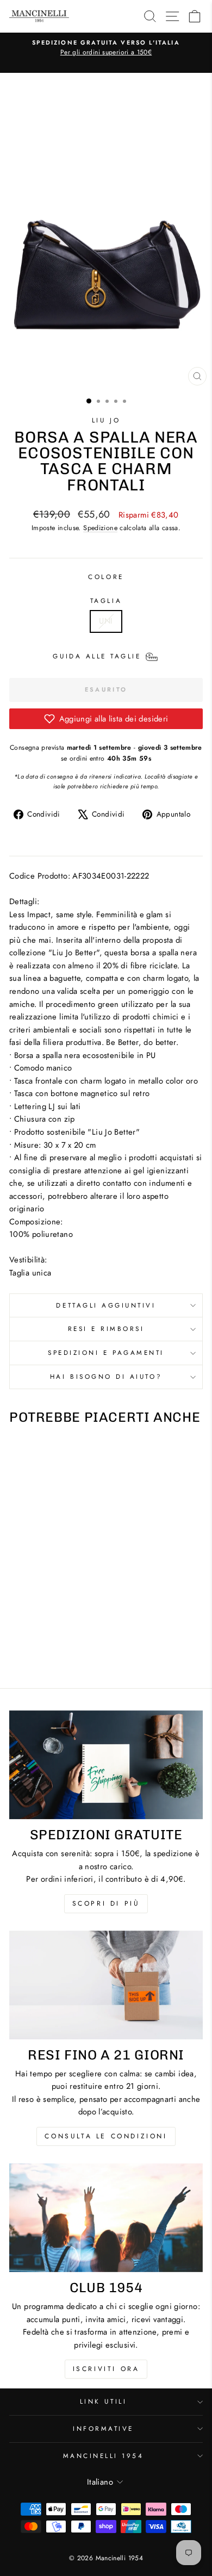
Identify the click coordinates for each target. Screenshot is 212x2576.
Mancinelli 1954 (104, 2456)
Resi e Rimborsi (106, 1329)
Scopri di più (106, 1903)
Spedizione (100, 528)
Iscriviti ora (106, 2369)
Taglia (106, 601)
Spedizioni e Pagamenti (106, 1352)
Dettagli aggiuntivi (106, 1305)
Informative (103, 2428)
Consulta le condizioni (106, 2136)
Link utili (103, 2401)
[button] (106, 719)
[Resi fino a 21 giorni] (106, 1985)
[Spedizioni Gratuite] (106, 1765)
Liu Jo (106, 420)
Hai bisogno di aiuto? (106, 1376)
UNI (106, 621)
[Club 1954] (106, 2218)
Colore (106, 577)
